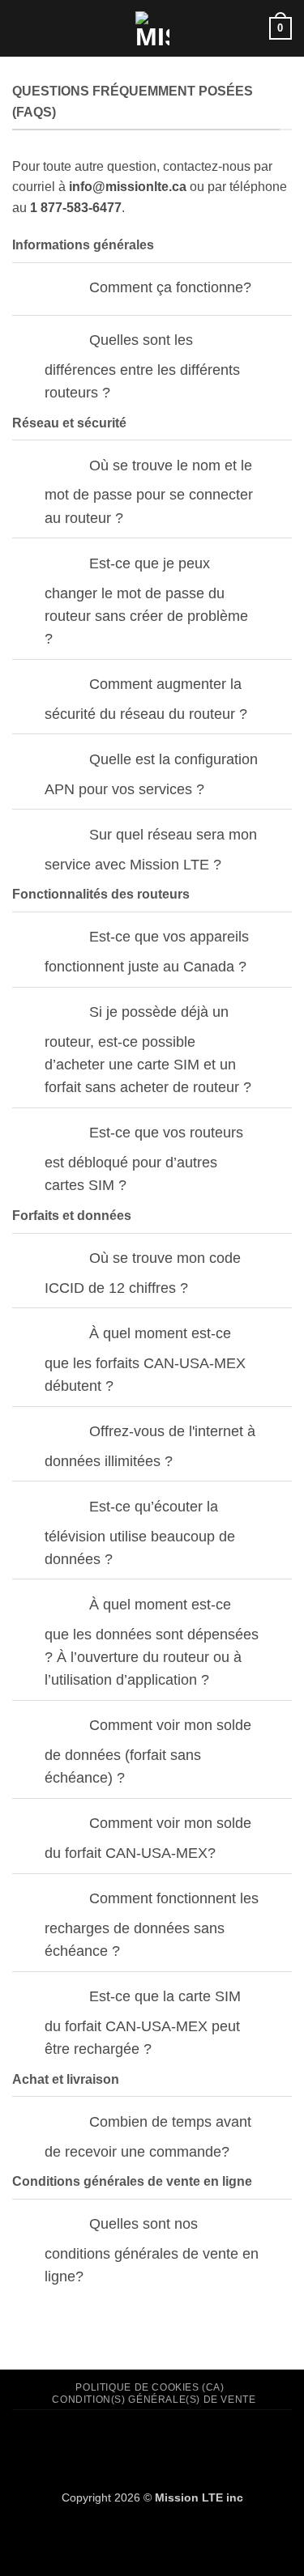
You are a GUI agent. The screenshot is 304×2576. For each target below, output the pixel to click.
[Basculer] (63, 289)
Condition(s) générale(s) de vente (154, 2400)
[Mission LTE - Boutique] (152, 28)
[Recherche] (251, 28)
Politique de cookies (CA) (150, 2387)
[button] (22, 28)
